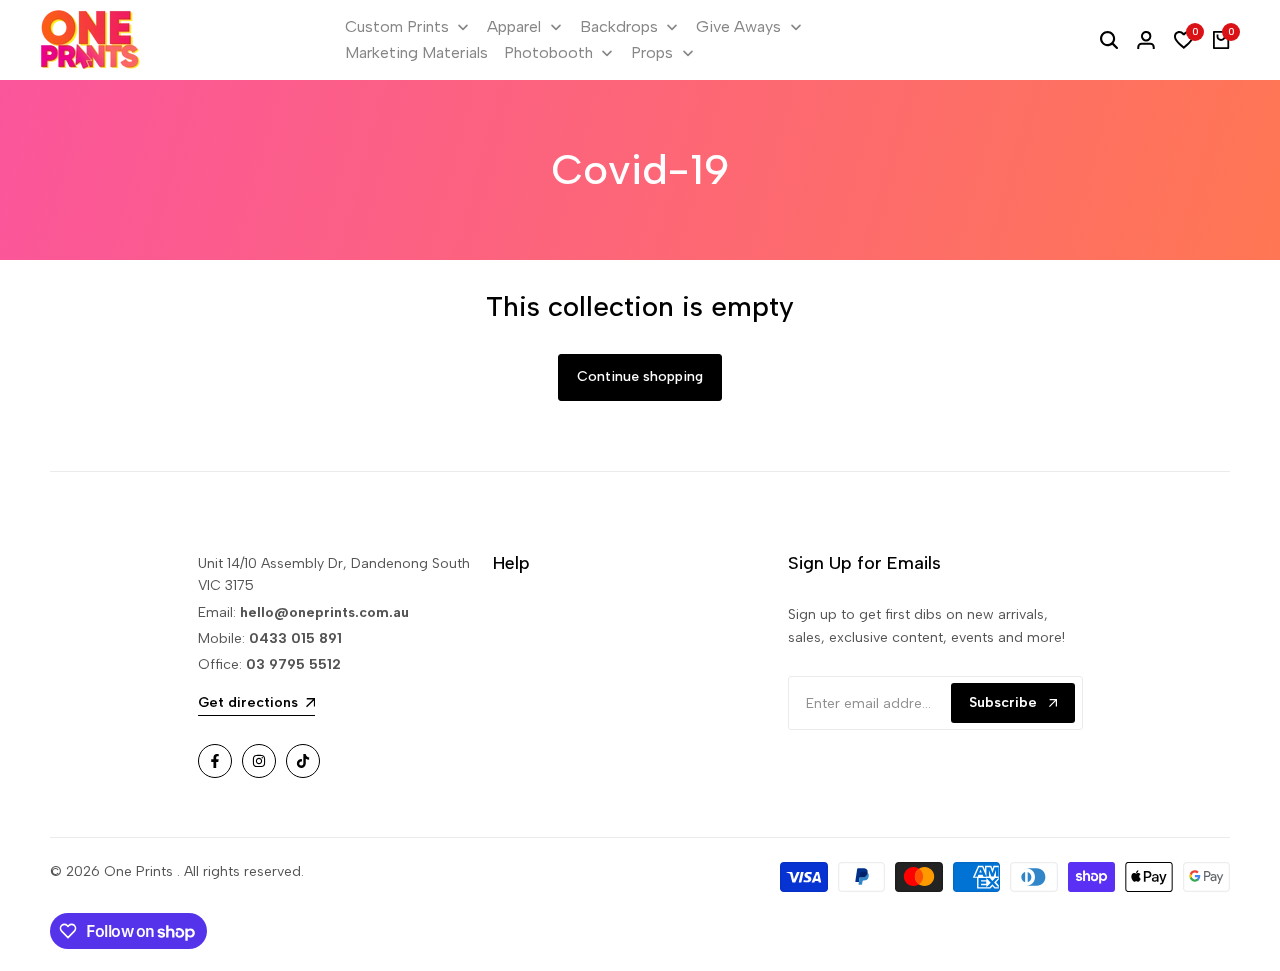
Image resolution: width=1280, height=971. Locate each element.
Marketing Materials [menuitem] (416, 52)
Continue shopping (640, 376)
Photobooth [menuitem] (548, 52)
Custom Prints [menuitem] (397, 26)
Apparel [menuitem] (514, 26)
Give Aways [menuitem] (738, 26)
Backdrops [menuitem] (619, 26)
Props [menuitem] (652, 52)
